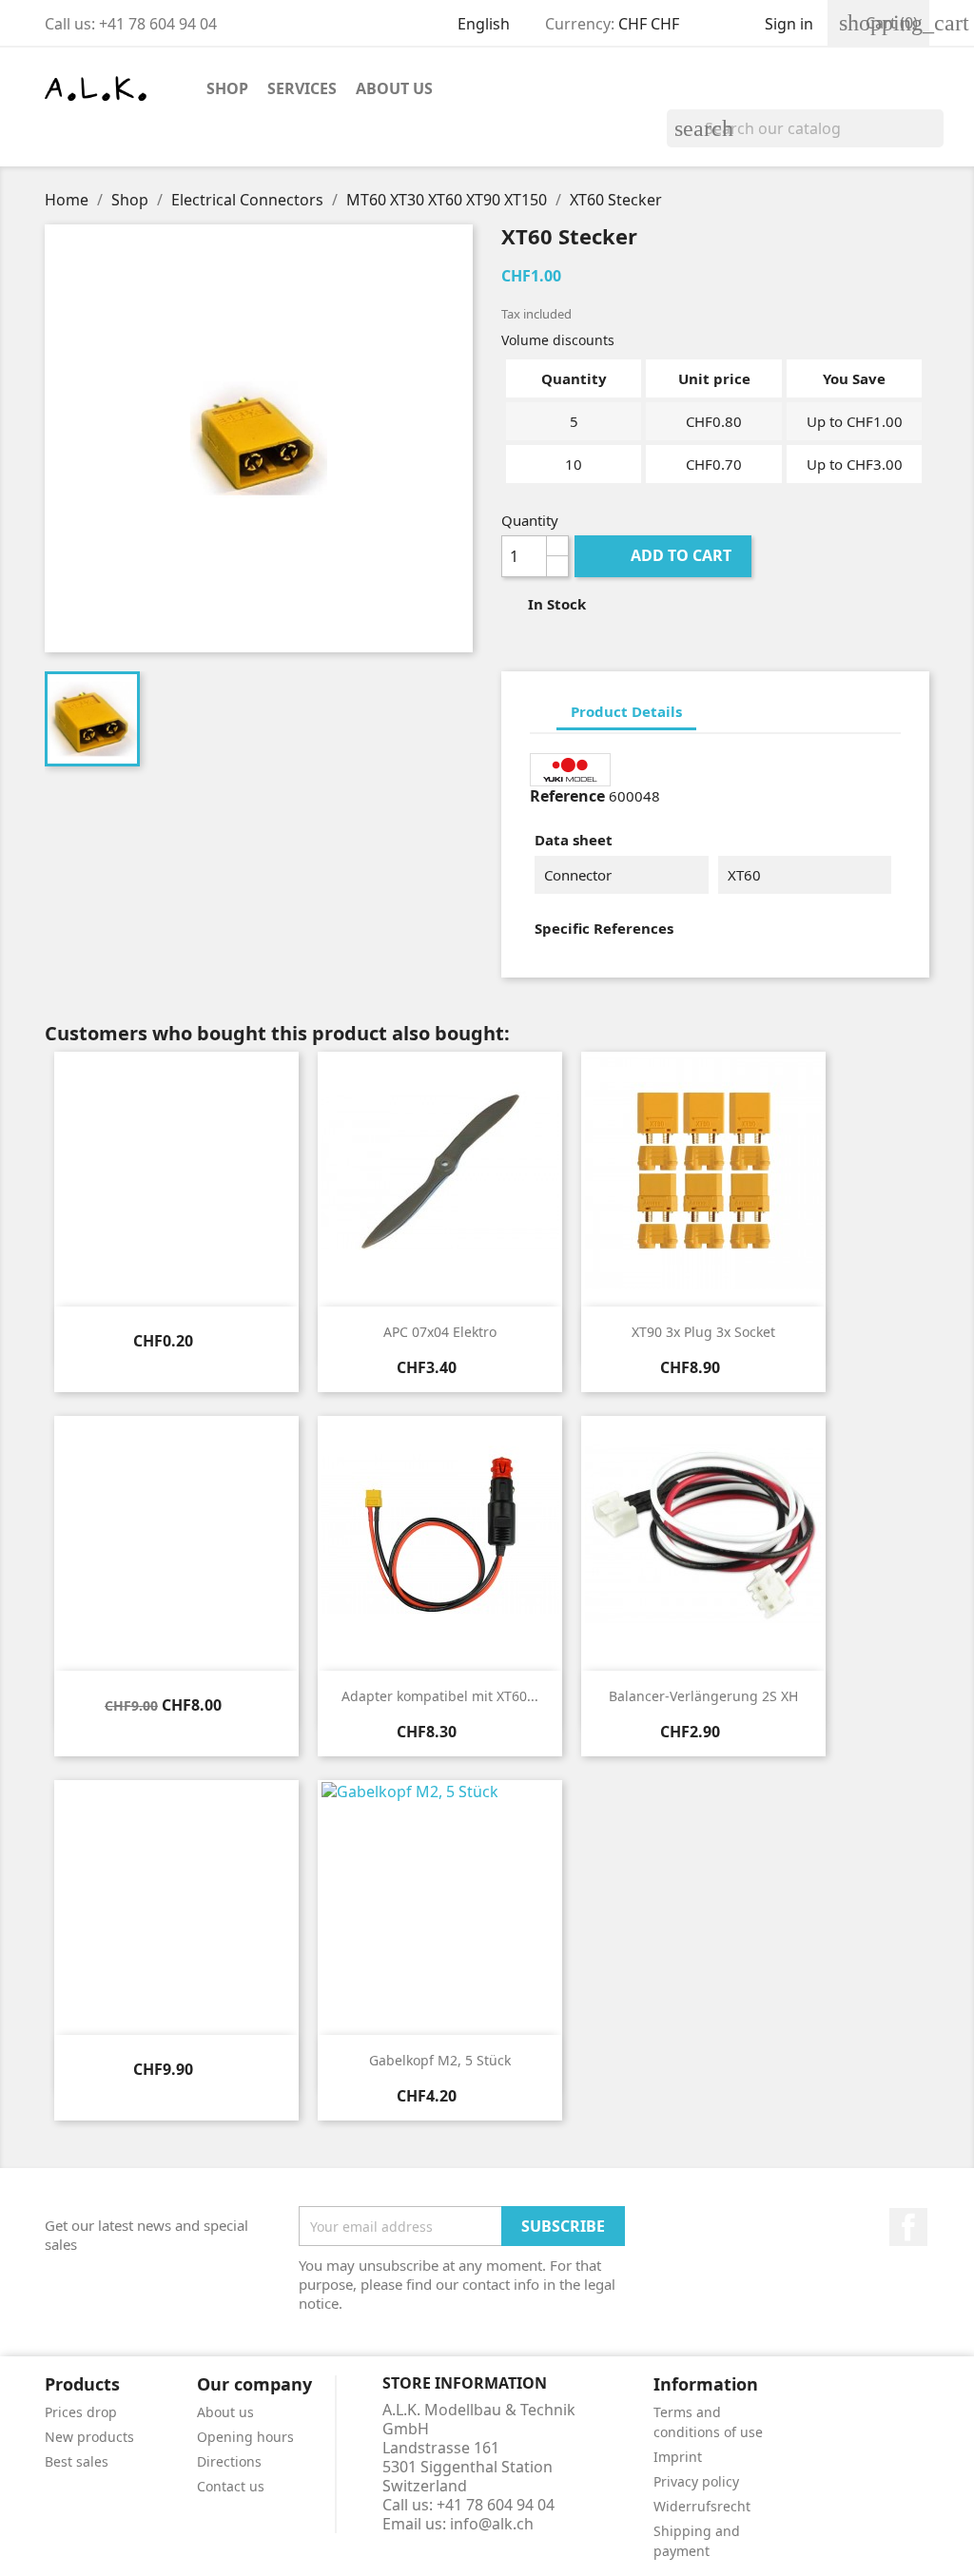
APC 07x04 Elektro (440, 1332)
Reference (567, 796)
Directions (229, 2461)
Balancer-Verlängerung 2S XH (703, 1696)
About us (394, 88)
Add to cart (665, 555)
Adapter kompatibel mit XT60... (440, 1696)
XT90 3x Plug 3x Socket (703, 1332)
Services (302, 88)
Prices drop (81, 2412)
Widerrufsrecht (702, 2506)
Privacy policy (696, 2481)
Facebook (908, 2227)
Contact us (231, 2486)
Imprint (678, 2457)
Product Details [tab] (626, 711)
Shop (227, 88)
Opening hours (245, 2437)
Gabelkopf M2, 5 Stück (440, 2060)
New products (89, 2437)
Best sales (77, 2461)
